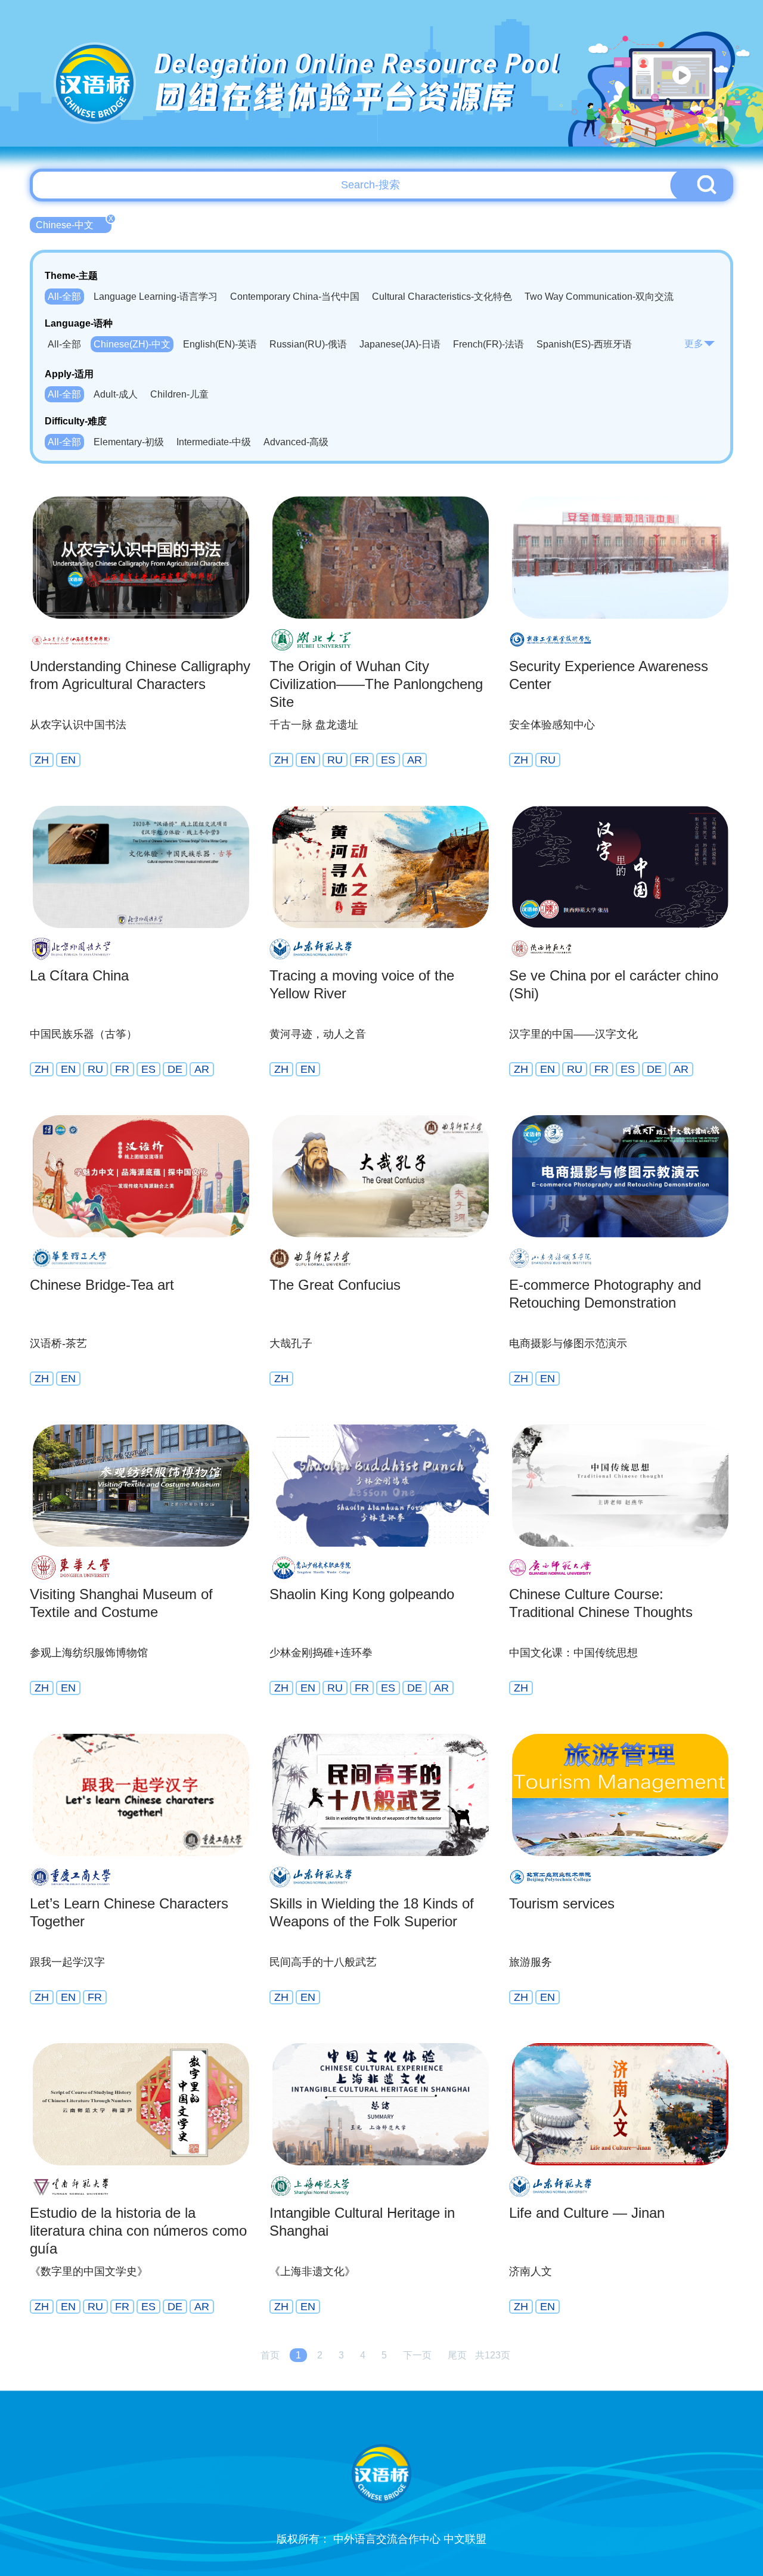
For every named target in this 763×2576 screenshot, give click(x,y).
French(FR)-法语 (488, 344)
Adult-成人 (116, 394)
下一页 (417, 2355)
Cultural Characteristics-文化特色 (442, 297)
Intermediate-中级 (214, 442)
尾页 (457, 2355)
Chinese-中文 (74, 224)
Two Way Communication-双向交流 (599, 297)
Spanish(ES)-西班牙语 (584, 344)
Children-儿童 (179, 394)
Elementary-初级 (129, 442)
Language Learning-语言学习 (156, 297)
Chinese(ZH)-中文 (132, 344)
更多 (694, 344)
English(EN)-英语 (220, 344)
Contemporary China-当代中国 (295, 297)
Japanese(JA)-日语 (400, 344)
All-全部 (64, 297)
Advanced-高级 (296, 442)
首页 (270, 2355)
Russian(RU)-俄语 (308, 344)
